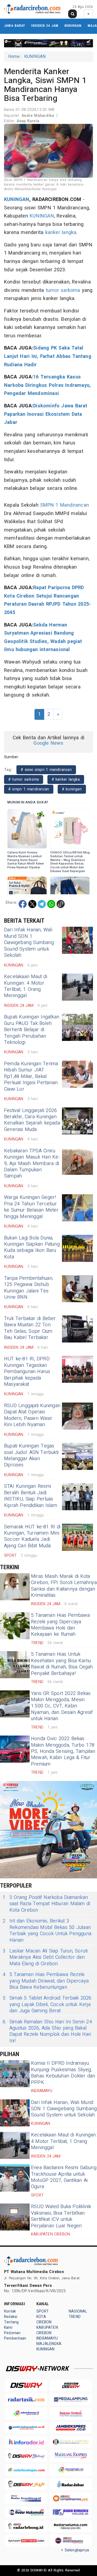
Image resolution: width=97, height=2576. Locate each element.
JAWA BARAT (15, 26)
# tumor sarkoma (24, 779)
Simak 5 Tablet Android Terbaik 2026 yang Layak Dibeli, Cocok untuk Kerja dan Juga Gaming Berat (47, 2004)
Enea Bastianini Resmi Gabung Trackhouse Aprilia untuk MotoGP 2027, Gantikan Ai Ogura (64, 2177)
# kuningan (72, 789)
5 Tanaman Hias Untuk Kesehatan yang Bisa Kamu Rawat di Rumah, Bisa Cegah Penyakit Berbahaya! (62, 1664)
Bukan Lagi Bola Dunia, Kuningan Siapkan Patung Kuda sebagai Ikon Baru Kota (32, 1247)
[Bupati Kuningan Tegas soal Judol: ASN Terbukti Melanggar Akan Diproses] (77, 1456)
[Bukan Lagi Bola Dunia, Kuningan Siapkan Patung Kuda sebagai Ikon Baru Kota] (77, 1248)
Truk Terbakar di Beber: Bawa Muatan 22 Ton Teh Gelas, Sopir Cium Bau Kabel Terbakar (30, 1328)
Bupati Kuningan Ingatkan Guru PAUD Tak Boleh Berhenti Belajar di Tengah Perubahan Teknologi (32, 1030)
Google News (48, 743)
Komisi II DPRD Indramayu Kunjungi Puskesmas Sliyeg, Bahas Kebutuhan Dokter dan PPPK (63, 2073)
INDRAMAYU (47, 2338)
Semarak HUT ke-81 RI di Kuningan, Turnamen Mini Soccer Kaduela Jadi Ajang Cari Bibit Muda (32, 1536)
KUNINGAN (73, 26)
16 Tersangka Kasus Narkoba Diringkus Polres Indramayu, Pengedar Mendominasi (47, 385)
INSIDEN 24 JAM (45, 26)
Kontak (10, 2311)
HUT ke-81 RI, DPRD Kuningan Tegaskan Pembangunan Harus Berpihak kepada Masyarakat (27, 1372)
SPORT (43, 2311)
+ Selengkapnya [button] (75, 2550)
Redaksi (11, 2317)
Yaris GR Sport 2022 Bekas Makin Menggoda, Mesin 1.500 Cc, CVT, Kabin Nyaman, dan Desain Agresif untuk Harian (62, 1706)
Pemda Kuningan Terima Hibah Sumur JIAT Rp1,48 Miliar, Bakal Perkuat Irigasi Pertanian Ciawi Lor (31, 1076)
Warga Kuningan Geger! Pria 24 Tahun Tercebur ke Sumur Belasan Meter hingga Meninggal (31, 1207)
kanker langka (61, 232)
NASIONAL (78, 2311)
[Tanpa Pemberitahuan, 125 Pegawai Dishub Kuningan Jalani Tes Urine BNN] (77, 1289)
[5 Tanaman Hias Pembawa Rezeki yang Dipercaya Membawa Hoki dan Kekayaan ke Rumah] (15, 1626)
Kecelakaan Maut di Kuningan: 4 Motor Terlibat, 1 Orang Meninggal (26, 986)
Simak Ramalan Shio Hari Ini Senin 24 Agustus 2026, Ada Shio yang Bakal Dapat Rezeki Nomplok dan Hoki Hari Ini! (47, 2031)
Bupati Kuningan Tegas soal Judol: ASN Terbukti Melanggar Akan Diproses (31, 1455)
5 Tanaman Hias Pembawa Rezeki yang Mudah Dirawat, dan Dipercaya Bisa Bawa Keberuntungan (46, 1981)
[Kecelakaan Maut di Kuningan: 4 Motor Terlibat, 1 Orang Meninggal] (77, 987)
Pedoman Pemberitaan (15, 2336)
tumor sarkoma (63, 290)
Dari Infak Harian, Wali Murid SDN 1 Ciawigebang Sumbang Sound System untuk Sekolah (29, 943)
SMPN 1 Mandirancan (65, 505)
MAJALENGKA (49, 2344)
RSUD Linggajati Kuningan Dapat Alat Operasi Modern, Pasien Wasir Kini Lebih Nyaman (32, 1415)
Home (14, 57)
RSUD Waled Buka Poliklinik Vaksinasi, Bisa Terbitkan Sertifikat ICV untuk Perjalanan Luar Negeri (61, 2216)
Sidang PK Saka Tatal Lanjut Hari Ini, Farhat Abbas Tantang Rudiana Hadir (48, 356)
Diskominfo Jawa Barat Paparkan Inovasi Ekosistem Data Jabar (46, 414)
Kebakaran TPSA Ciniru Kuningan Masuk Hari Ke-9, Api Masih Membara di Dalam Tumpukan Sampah (32, 1164)
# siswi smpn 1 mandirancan (46, 770)
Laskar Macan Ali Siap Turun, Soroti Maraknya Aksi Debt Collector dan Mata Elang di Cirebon (45, 1957)
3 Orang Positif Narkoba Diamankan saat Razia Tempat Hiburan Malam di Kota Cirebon (46, 1904)
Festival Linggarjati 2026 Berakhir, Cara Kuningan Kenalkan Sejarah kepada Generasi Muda (32, 1120)
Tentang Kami (11, 2325)
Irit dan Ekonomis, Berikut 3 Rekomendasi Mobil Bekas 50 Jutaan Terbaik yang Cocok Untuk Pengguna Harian (47, 1931)
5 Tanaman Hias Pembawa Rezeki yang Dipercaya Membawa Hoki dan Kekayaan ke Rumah (60, 1625)
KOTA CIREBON (44, 2319)
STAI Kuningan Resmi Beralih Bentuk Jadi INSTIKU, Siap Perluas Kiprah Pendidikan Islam (31, 1496)
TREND (75, 2317)
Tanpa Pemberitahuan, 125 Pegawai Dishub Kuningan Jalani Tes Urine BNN (29, 1288)
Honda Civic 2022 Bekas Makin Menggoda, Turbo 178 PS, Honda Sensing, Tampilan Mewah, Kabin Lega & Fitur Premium (63, 1751)
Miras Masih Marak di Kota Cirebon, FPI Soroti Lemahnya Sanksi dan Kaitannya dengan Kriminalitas (64, 1586)
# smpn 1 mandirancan (29, 789)
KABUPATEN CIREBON (47, 2330)
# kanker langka (66, 779)
